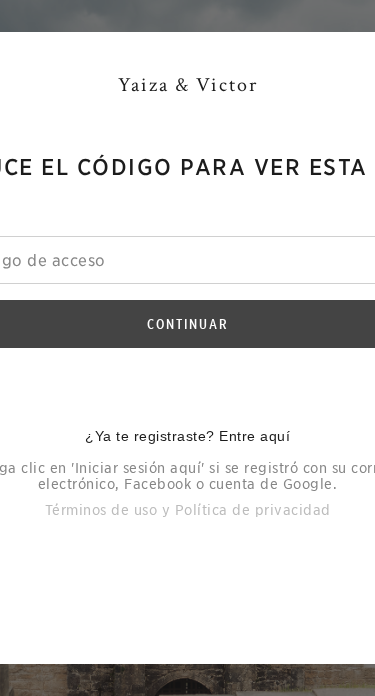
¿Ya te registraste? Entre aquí (187, 436)
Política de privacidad (253, 510)
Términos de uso (101, 510)
